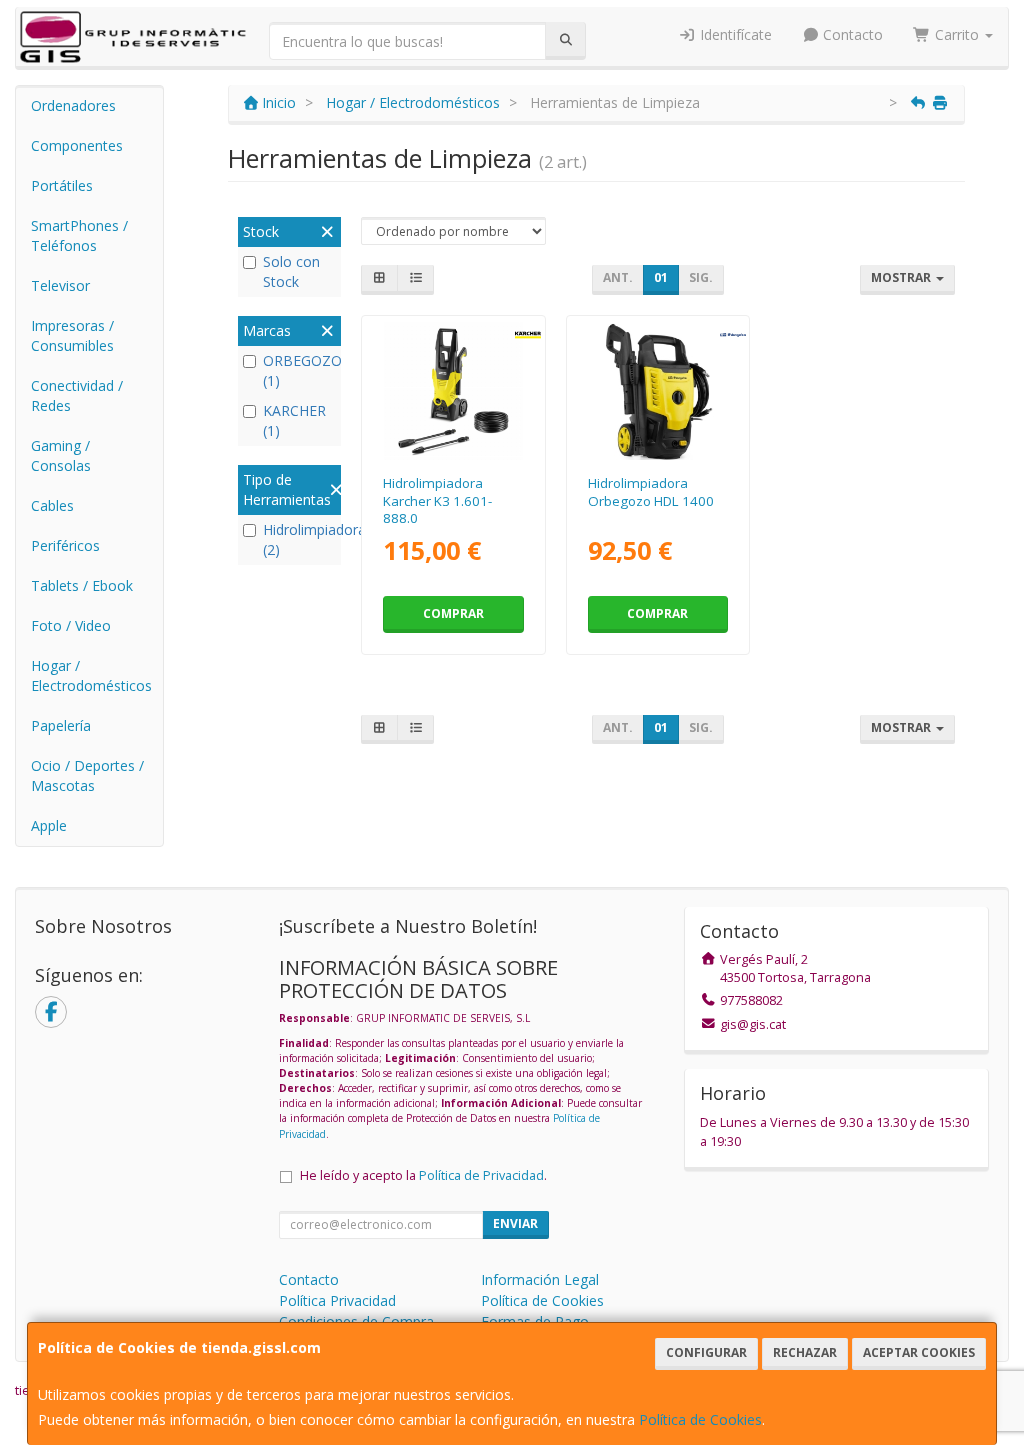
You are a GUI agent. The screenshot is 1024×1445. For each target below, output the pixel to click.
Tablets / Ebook (82, 585)
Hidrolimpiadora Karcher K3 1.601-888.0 (437, 500)
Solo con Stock (291, 271)
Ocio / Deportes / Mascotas (87, 775)
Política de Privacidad (481, 1175)
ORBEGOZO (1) (299, 370)
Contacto (851, 34)
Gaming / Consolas (61, 455)
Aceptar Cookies (919, 1352)
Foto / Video (71, 625)
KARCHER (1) (294, 420)
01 (661, 277)
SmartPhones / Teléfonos (79, 235)
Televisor (60, 285)
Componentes (77, 145)
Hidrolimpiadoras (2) (299, 539)
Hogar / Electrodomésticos (91, 675)
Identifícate (734, 34)
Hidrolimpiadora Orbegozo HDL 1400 (651, 491)
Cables (52, 505)
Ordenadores (73, 105)
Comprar (453, 613)
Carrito (957, 34)
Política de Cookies (700, 1419)
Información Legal (540, 1279)
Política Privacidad (337, 1300)
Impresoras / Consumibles (72, 335)
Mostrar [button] (902, 277)
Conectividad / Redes (77, 395)
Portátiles (62, 185)
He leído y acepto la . (423, 1175)
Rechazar (805, 1352)
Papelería (61, 725)
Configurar (706, 1352)
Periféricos (65, 545)
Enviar (515, 1223)
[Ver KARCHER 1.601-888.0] (453, 391)
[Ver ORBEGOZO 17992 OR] (657, 391)
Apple (49, 825)
